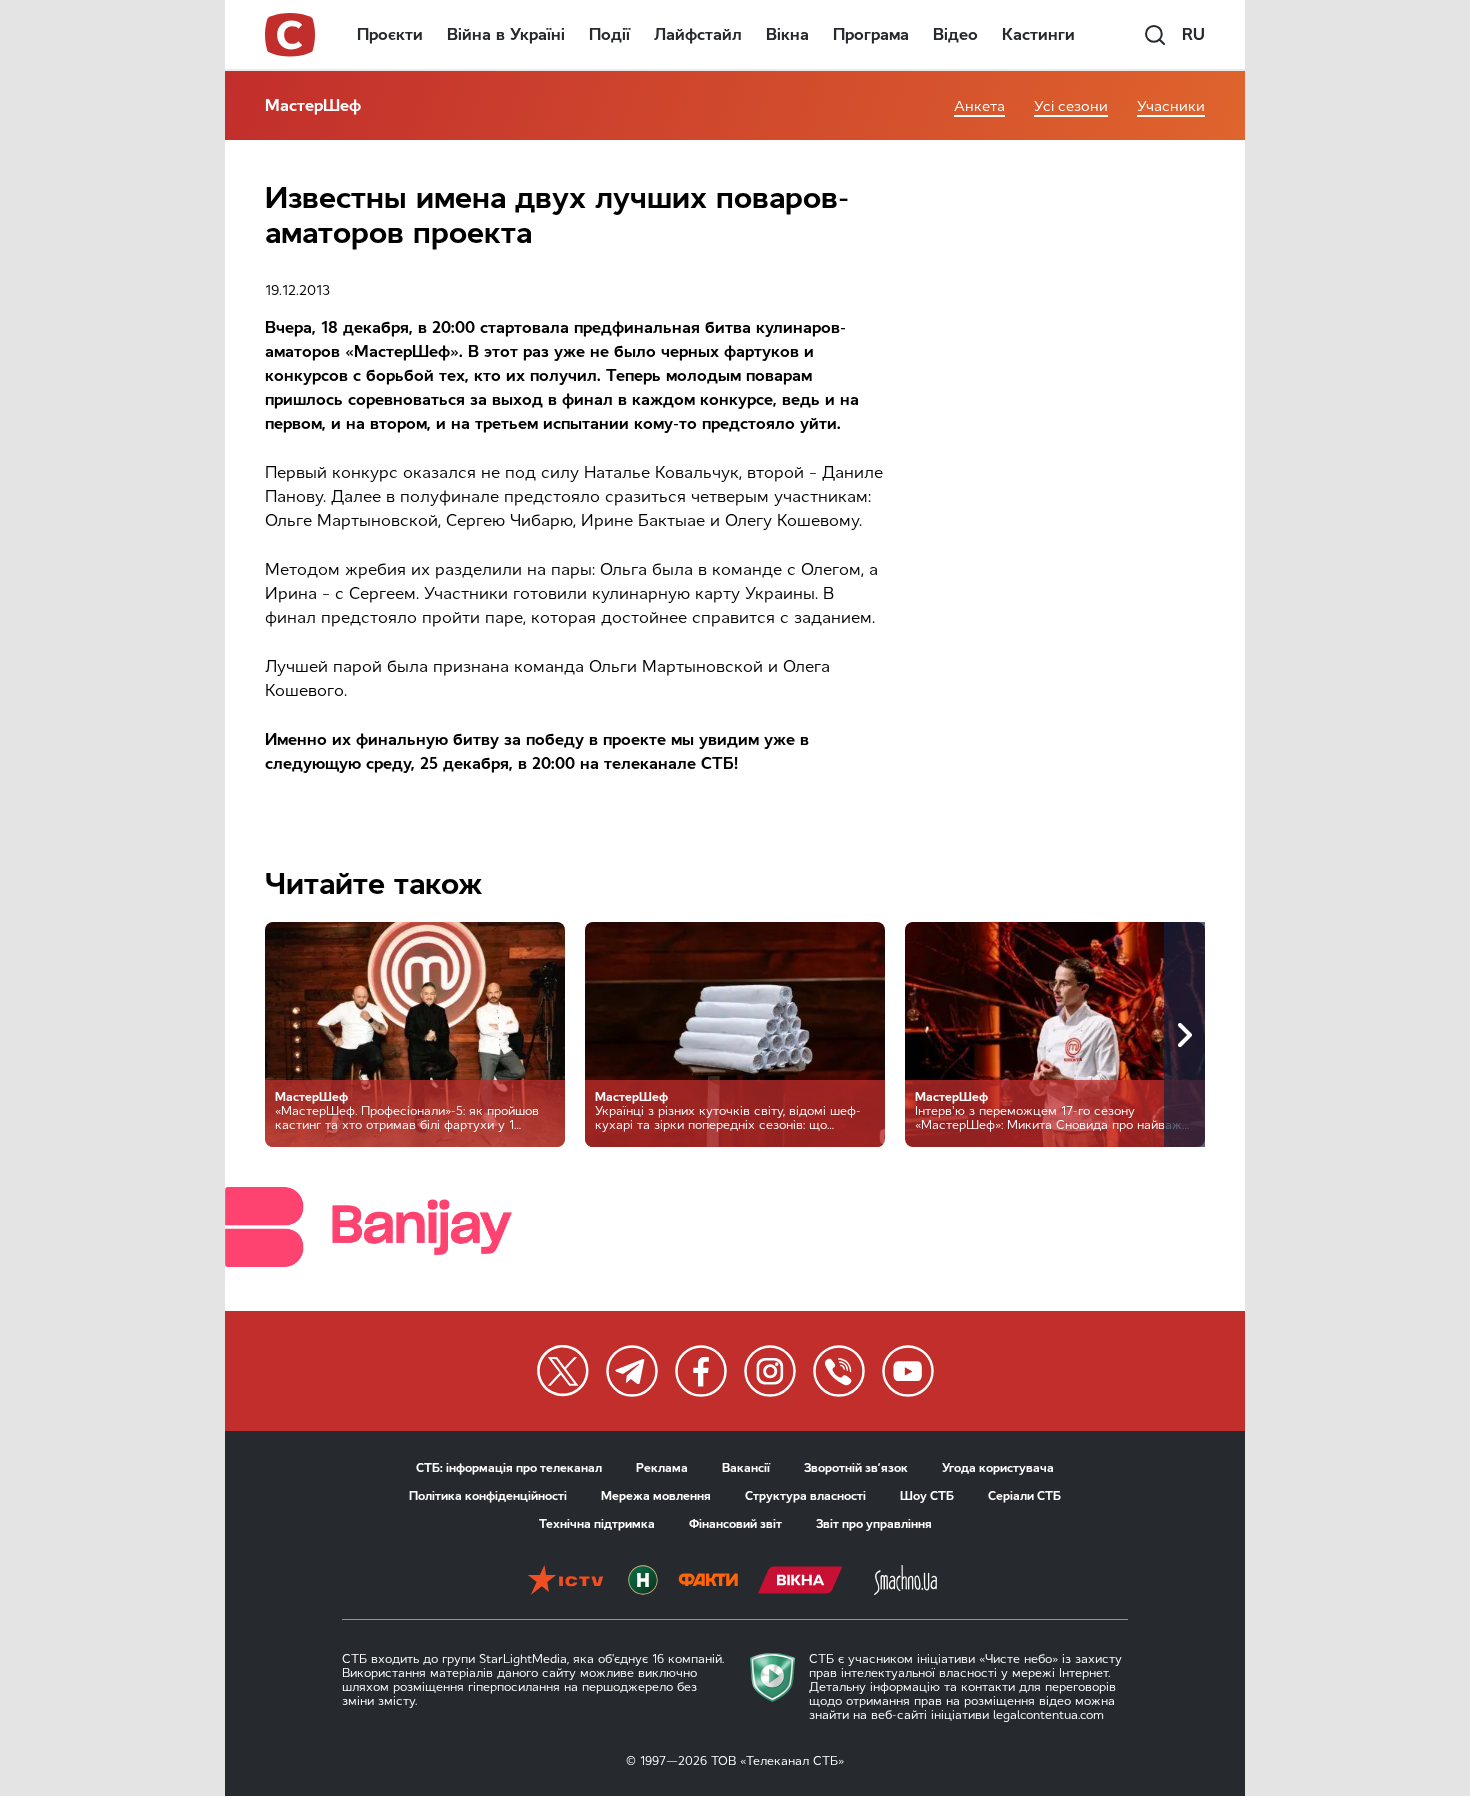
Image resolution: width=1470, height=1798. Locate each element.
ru (1193, 34)
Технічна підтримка (597, 1524)
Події (609, 34)
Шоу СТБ (927, 1496)
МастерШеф (313, 105)
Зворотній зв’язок (856, 1468)
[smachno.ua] (905, 1582)
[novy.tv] (643, 1582)
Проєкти (390, 34)
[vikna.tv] (800, 1582)
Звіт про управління (874, 1524)
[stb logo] (291, 35)
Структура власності (805, 1496)
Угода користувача (998, 1468)
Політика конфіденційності (488, 1496)
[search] (1155, 35)
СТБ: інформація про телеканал (509, 1468)
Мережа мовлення (656, 1496)
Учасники (1171, 106)
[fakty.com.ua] (708, 1582)
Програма (871, 34)
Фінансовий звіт (735, 1524)
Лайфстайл (698, 34)
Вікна (787, 34)
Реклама (662, 1468)
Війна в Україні (506, 34)
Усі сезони (1071, 106)
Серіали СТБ (1024, 1496)
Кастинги (1038, 34)
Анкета (979, 106)
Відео (955, 34)
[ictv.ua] (565, 1582)
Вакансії (746, 1468)
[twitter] (563, 1371)
